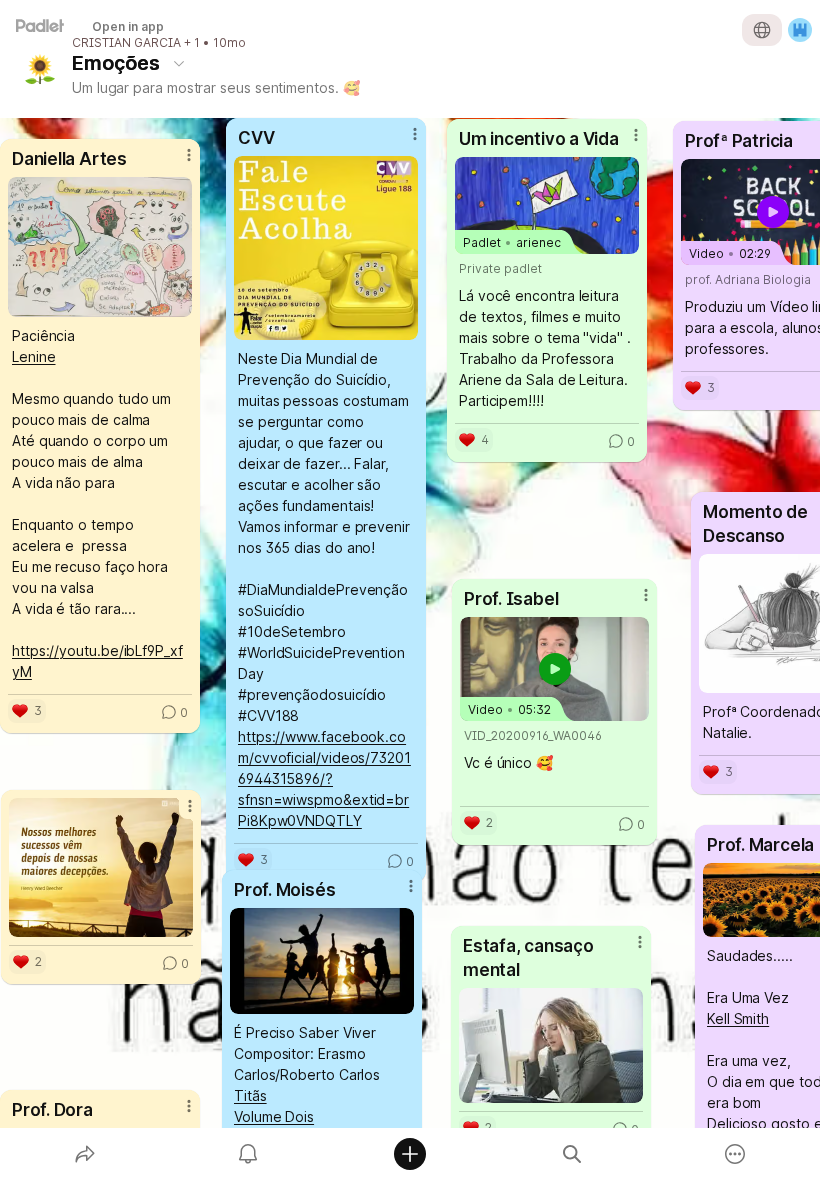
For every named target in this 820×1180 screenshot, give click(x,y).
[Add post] (410, 1154)
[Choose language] (762, 30)
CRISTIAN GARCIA (126, 43)
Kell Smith (738, 1018)
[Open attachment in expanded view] (322, 961)
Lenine (34, 356)
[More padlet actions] (735, 1154)
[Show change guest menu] (800, 30)
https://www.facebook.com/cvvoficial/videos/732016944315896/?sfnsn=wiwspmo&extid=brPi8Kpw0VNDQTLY (324, 778)
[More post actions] (176, 1114)
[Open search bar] (572, 1154)
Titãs (250, 1095)
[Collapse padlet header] (179, 63)
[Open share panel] (85, 1154)
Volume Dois (274, 1116)
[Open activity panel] (248, 1154)
